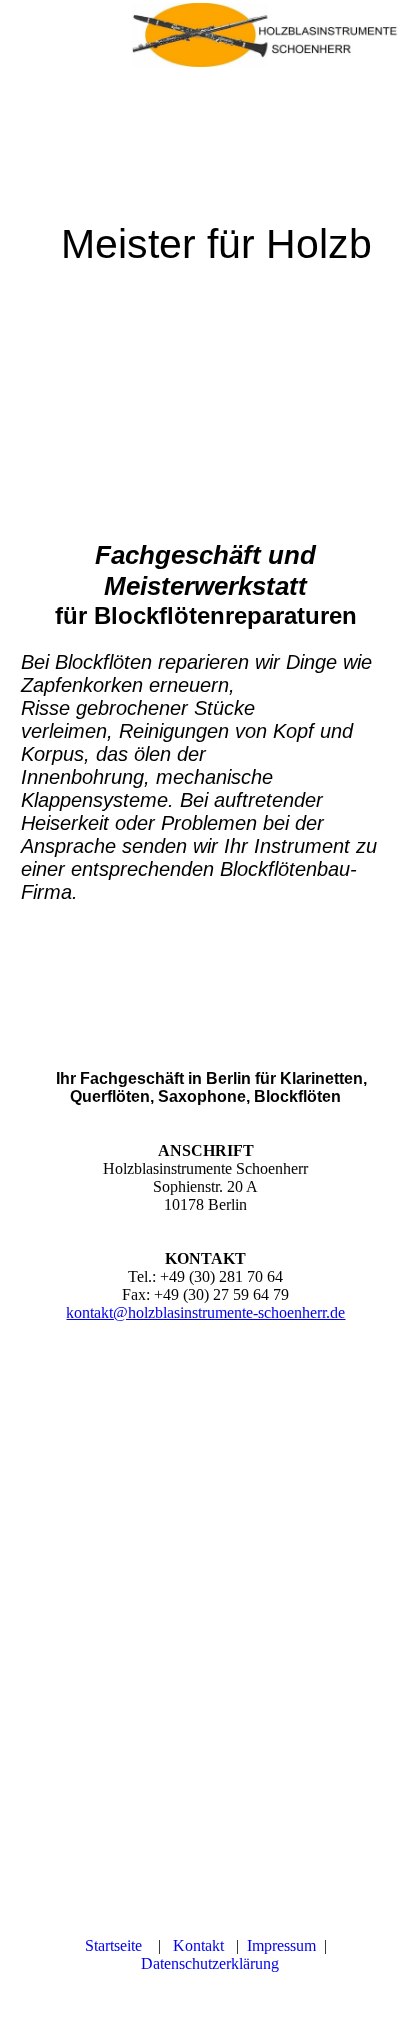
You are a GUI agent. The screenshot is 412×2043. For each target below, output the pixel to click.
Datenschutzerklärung (210, 1963)
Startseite (119, 1945)
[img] (272, 35)
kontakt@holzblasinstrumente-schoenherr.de (205, 1312)
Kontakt (202, 1945)
